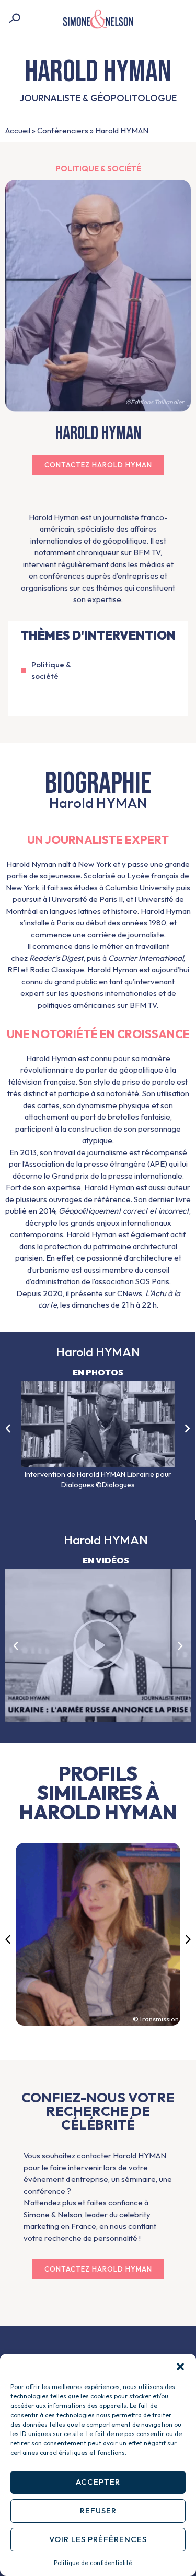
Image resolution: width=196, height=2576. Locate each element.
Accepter (98, 2482)
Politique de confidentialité (93, 2563)
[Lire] (98, 1646)
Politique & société (98, 168)
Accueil (18, 130)
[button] (180, 2367)
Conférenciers (63, 130)
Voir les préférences (98, 2539)
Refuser (98, 2510)
